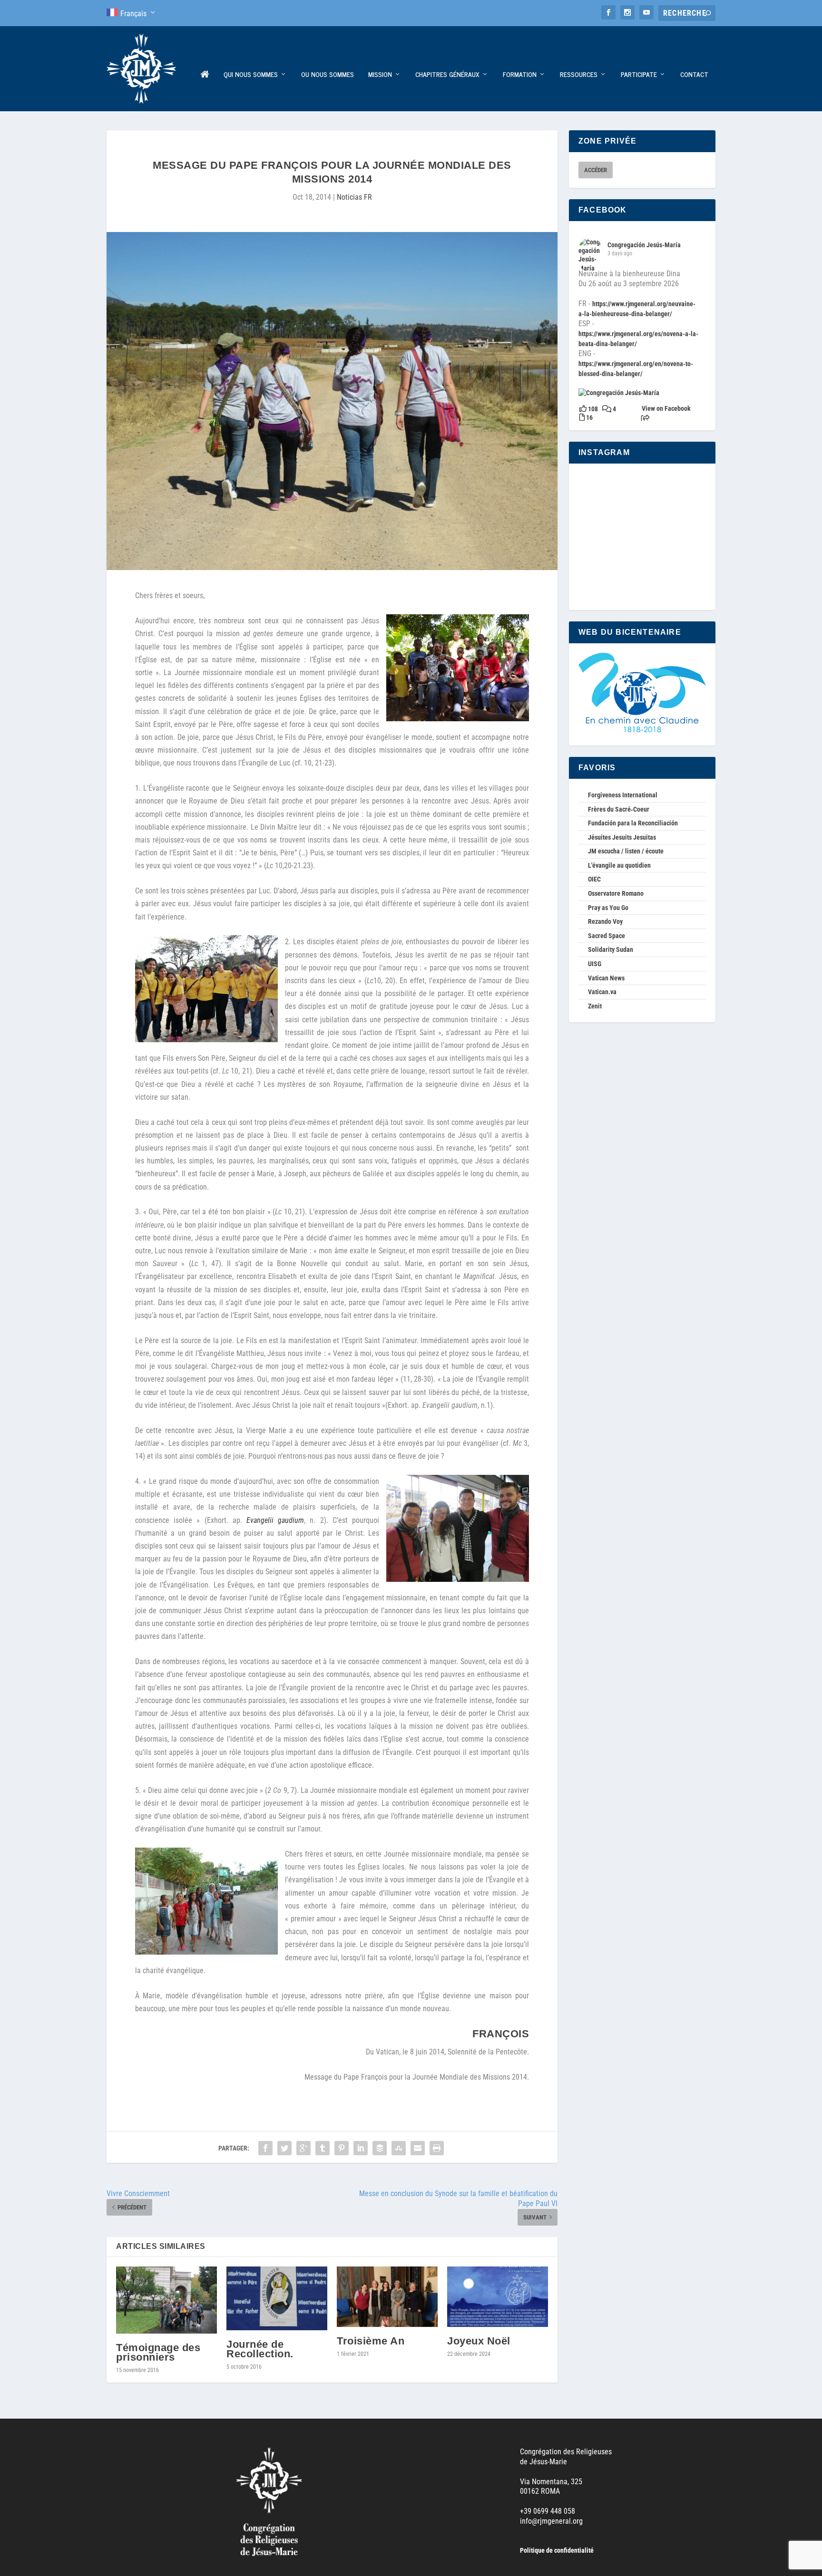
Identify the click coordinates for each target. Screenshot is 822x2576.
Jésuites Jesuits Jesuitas (622, 837)
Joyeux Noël (479, 2341)
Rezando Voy (605, 921)
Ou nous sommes (328, 75)
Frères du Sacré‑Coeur (619, 809)
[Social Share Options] (645, 419)
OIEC (594, 879)
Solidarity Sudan (611, 949)
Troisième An (371, 2341)
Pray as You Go (608, 908)
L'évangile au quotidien (619, 865)
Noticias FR (354, 197)
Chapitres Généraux (447, 75)
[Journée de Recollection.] (277, 2299)
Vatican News (606, 978)
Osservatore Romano (616, 893)
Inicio (205, 91)
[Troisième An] (387, 2297)
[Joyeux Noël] (498, 2297)
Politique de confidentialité (557, 2550)
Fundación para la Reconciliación (633, 823)
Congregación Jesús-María (644, 245)
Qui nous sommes (251, 75)
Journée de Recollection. (260, 2349)
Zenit (595, 1006)
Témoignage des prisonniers (158, 2352)
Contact (694, 75)
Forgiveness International (623, 795)
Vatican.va (602, 992)
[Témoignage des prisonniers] (166, 2300)
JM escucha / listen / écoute (626, 851)
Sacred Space (607, 936)
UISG (595, 964)
